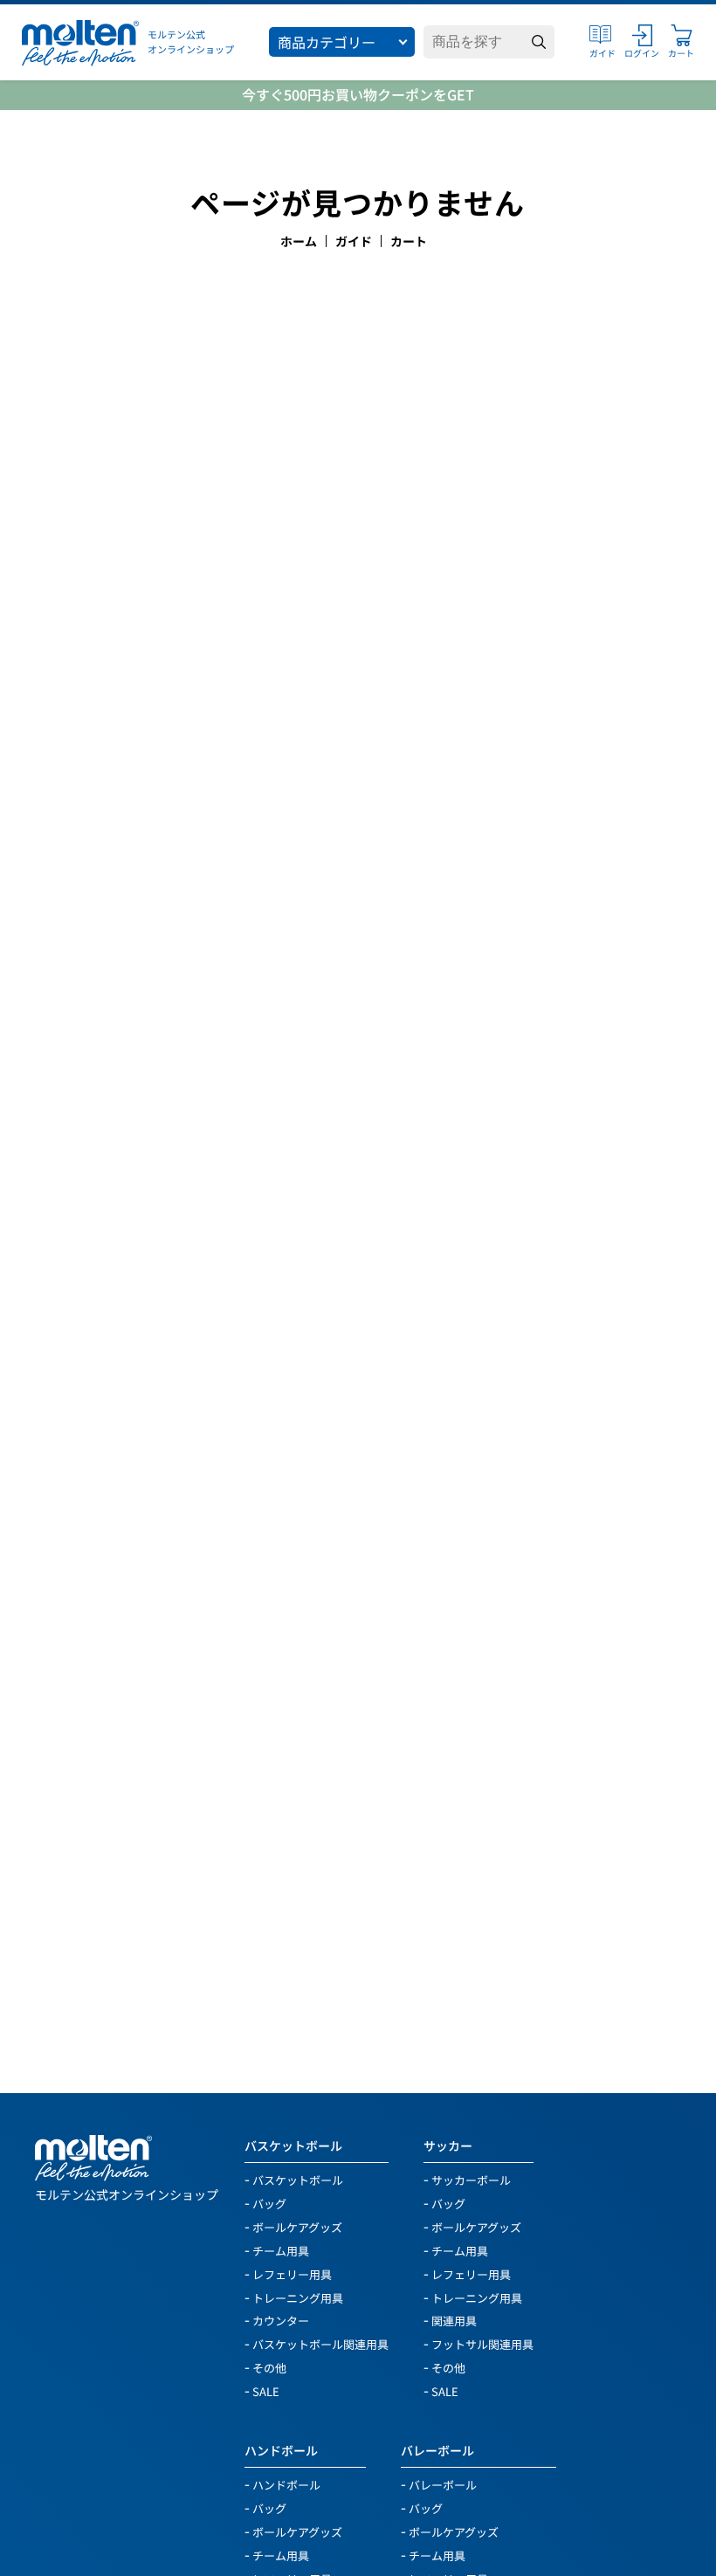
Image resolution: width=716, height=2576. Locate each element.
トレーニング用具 (298, 2297)
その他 (269, 2367)
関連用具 (454, 2320)
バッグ (269, 2203)
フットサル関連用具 (482, 2343)
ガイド (354, 241)
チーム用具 (281, 2250)
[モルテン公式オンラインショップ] (80, 42)
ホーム (299, 241)
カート (409, 241)
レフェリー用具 (292, 2273)
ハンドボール (281, 2450)
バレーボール (437, 2450)
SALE (266, 2390)
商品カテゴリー (327, 42)
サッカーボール (471, 2179)
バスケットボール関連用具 (320, 2343)
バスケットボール (293, 2146)
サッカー (448, 2146)
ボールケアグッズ (297, 2226)
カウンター (281, 2320)
